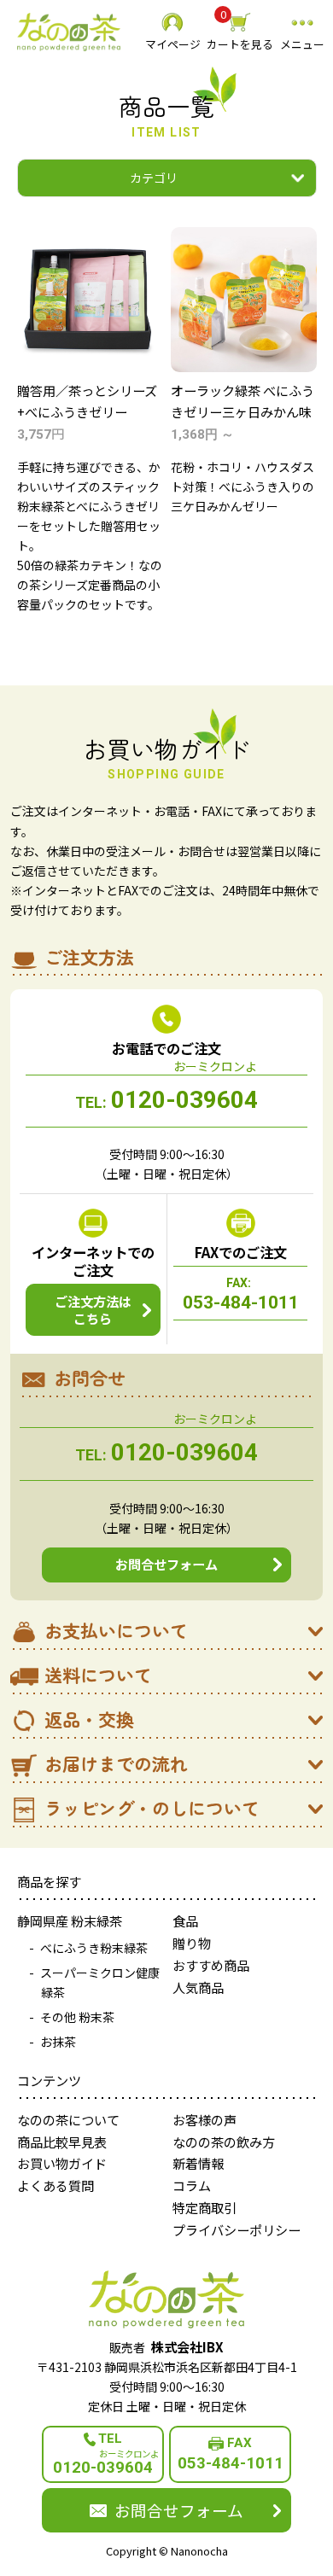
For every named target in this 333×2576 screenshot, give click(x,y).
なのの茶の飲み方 (224, 2142)
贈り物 (192, 1943)
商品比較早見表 (62, 2142)
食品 (185, 1920)
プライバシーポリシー (237, 2229)
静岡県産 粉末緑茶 (70, 1920)
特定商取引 (204, 2207)
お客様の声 (204, 2119)
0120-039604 (166, 1100)
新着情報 (198, 2163)
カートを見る (240, 31)
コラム (192, 2185)
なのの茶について (68, 2119)
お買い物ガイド (62, 2163)
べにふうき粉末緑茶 (94, 1948)
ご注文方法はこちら (93, 1309)
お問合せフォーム (166, 1564)
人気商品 (198, 1987)
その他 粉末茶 (77, 2017)
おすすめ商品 (211, 1965)
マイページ (173, 44)
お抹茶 (58, 2042)
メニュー (302, 44)
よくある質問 (55, 2185)
